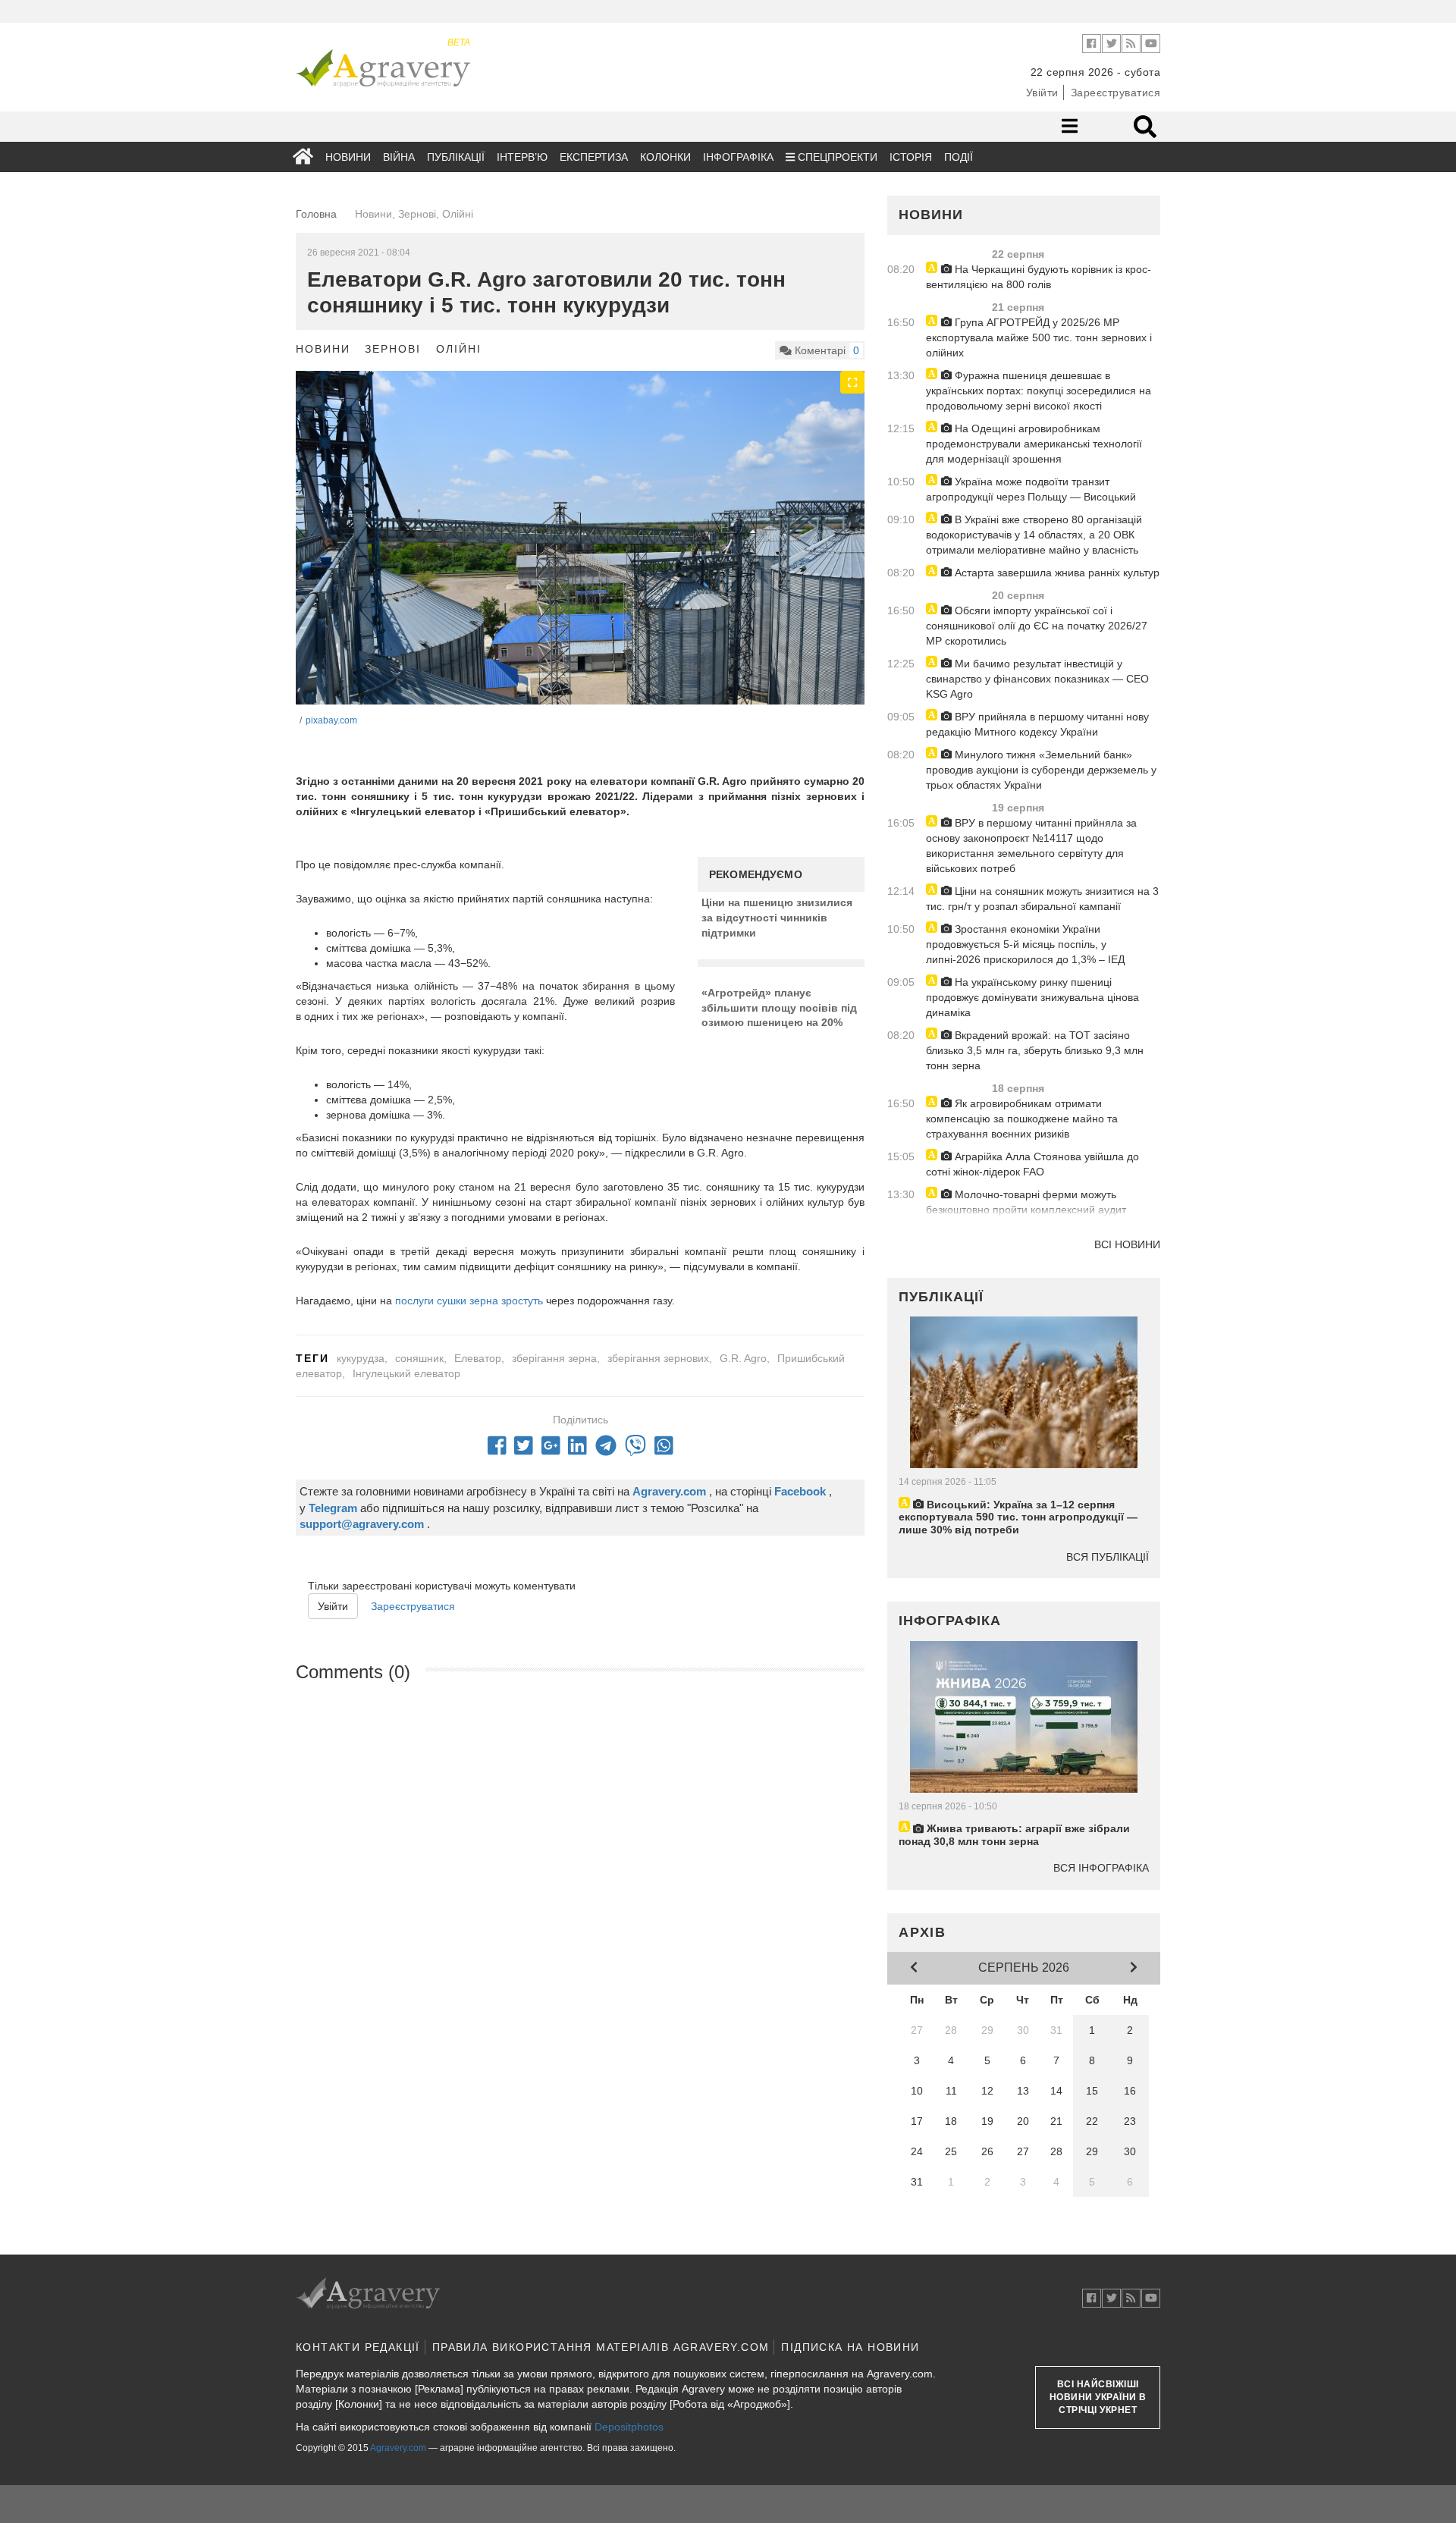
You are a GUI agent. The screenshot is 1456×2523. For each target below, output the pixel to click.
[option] (580, 560)
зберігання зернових (658, 1358)
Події (959, 157)
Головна (316, 214)
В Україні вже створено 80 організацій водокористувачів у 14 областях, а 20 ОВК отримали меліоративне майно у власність (1034, 535)
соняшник (419, 1358)
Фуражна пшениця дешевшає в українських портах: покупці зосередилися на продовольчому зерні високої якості (1039, 391)
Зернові (393, 349)
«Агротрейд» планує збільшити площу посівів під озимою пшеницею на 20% (779, 1007)
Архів (923, 1932)
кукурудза (361, 1358)
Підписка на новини (850, 2347)
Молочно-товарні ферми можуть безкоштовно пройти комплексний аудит (1026, 1202)
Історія (911, 157)
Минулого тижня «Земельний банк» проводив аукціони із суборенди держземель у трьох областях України (1041, 770)
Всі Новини (1127, 1244)
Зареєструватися (1116, 93)
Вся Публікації (1108, 1557)
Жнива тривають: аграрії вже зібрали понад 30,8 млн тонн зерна (1014, 1835)
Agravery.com (398, 2448)
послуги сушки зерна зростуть (469, 1301)
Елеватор (478, 1358)
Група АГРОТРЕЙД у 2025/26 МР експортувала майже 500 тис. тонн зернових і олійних (1039, 337)
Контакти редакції (358, 2347)
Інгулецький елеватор (406, 1373)
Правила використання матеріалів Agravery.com (601, 2347)
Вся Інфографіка (1101, 1868)
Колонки (665, 157)
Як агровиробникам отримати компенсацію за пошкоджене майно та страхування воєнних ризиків (1022, 1119)
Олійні (458, 349)
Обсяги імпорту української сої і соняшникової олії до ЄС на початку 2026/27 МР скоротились (1037, 626)
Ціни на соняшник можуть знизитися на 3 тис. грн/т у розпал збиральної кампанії (1042, 899)
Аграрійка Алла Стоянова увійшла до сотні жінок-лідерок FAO (1032, 1164)
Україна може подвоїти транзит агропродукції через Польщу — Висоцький (1031, 489)
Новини (348, 157)
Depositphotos (629, 2427)
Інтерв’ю (522, 157)
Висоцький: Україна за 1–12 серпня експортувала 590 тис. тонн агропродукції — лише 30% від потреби (1018, 1517)
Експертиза (594, 157)
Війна (399, 157)
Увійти (1042, 93)
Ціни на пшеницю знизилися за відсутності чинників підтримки (777, 917)
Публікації (456, 157)
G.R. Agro (743, 1358)
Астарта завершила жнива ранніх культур (1056, 573)
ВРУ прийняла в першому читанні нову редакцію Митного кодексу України (1037, 724)
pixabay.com (331, 720)
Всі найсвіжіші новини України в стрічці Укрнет (1098, 2397)
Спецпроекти (836, 157)
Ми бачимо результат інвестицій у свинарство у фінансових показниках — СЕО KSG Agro (1037, 679)
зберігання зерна (554, 1358)
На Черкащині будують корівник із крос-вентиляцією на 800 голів (1039, 277)
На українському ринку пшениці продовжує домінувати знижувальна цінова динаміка (1032, 997)
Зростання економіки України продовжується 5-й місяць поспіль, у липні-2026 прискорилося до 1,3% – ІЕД (1025, 944)
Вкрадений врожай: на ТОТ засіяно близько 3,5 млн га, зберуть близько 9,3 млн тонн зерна (1035, 1050)
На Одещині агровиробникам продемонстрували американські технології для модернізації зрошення (1034, 444)
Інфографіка (738, 157)
